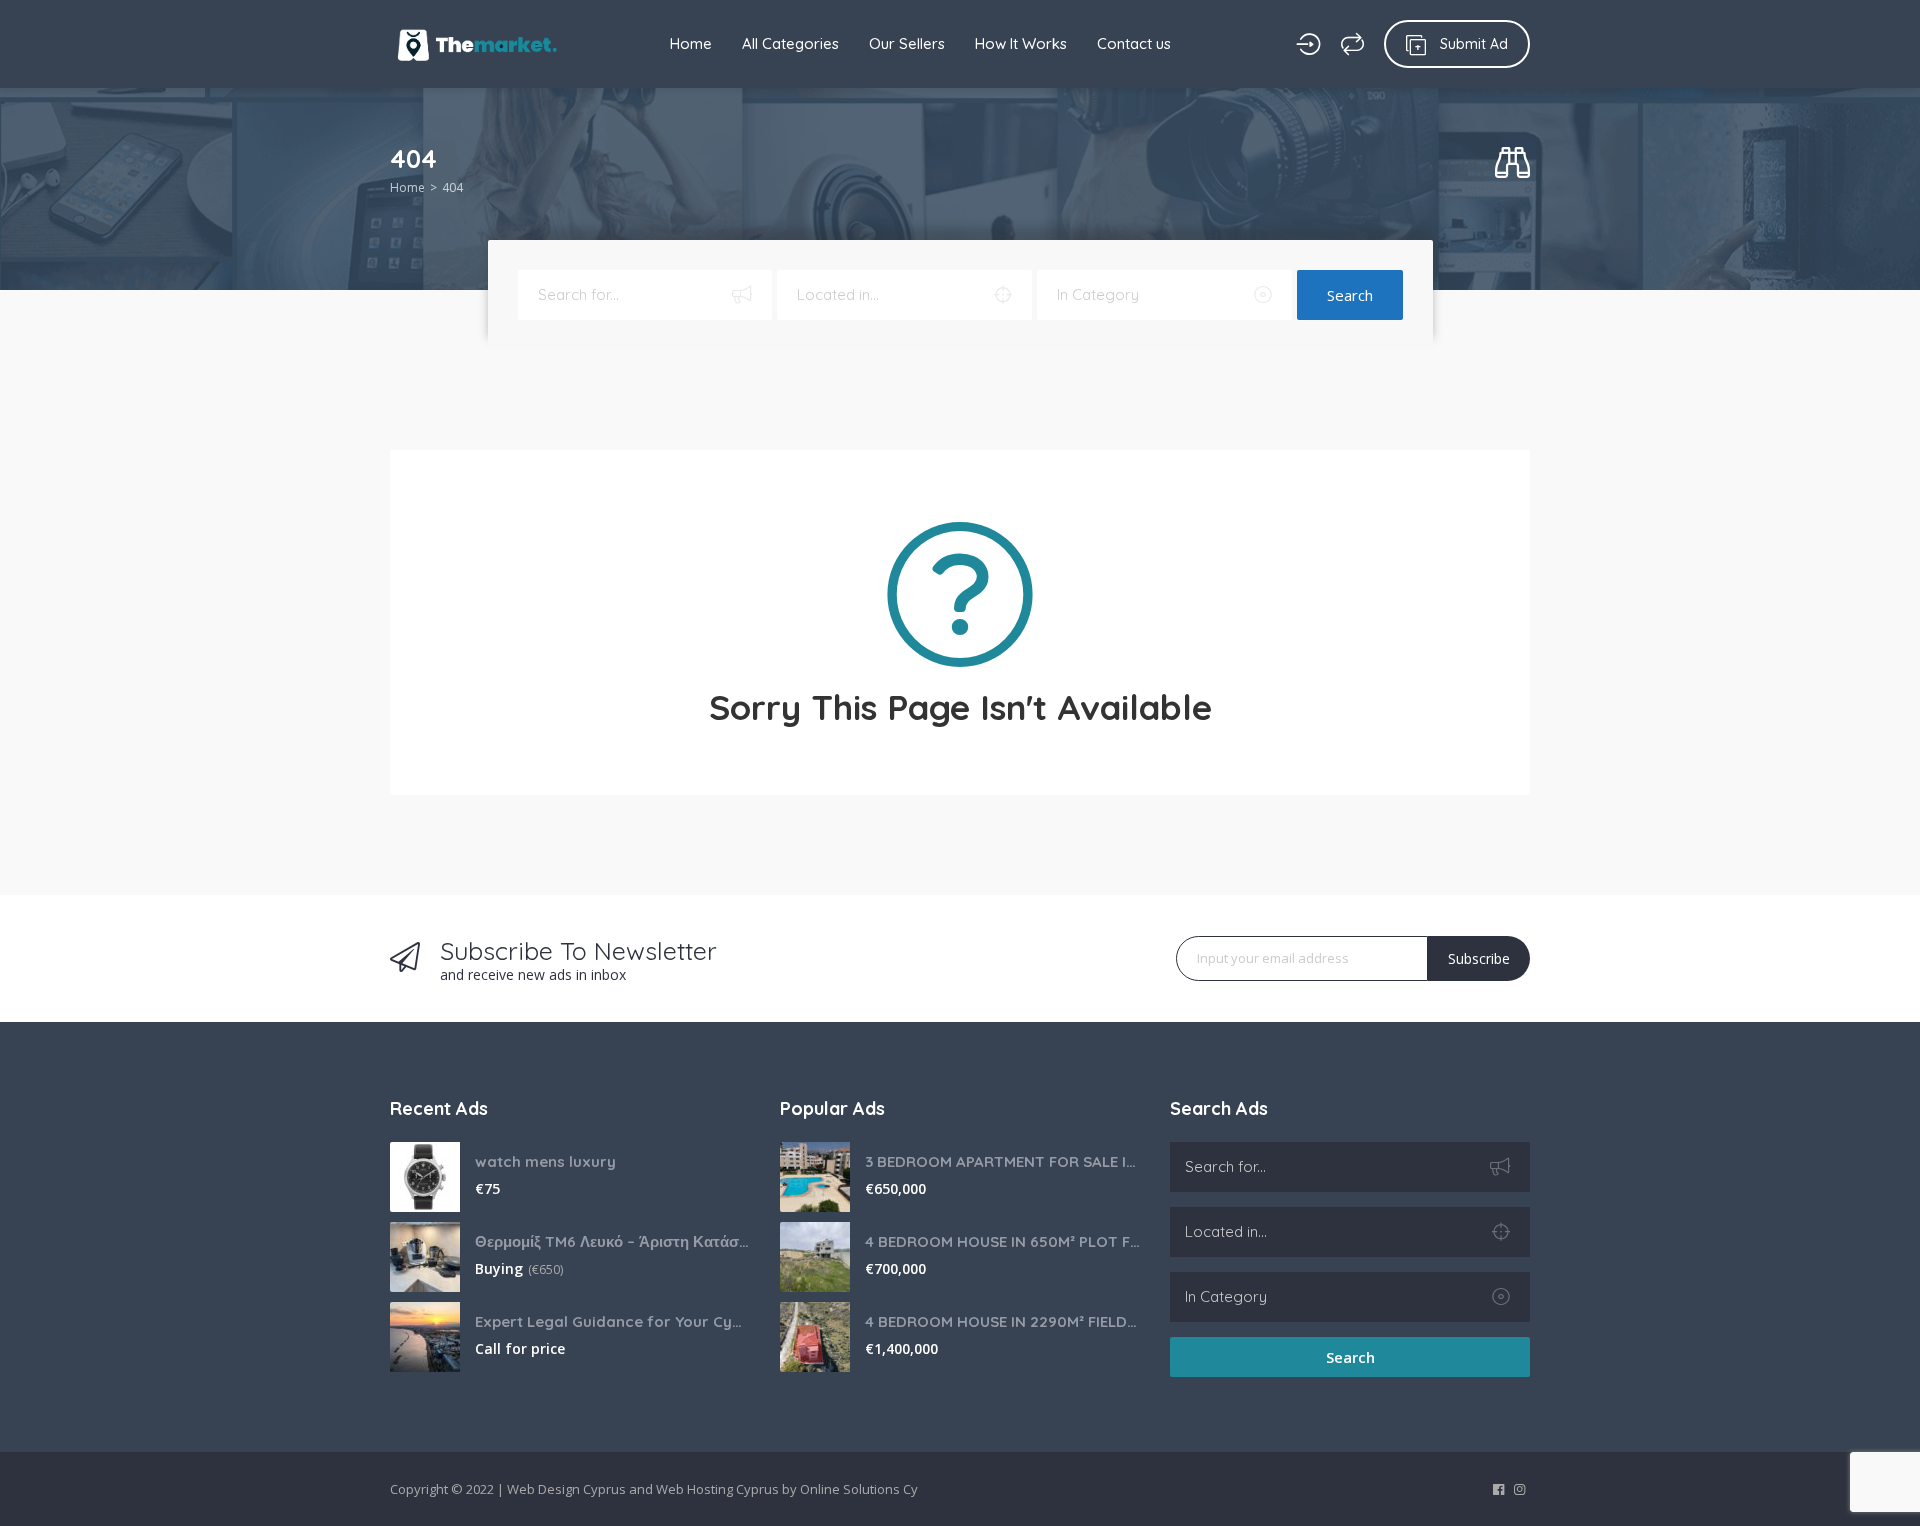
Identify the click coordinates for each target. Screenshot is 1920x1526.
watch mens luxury (545, 1161)
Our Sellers (907, 43)
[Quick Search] (1512, 163)
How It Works (1021, 43)
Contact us (1134, 43)
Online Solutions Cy (859, 1489)
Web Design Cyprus (566, 1489)
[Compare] (1352, 44)
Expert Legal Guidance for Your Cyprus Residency (612, 1321)
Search (1350, 295)
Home (691, 43)
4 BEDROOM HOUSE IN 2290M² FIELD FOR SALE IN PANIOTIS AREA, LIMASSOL (1002, 1321)
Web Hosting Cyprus (717, 1489)
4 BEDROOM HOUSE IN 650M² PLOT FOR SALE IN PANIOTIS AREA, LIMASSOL (1002, 1241)
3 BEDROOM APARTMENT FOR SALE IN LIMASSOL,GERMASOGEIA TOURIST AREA (1002, 1161)
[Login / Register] (1308, 44)
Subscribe (1479, 958)
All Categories (790, 43)
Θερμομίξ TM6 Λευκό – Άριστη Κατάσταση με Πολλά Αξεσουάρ (612, 1241)
